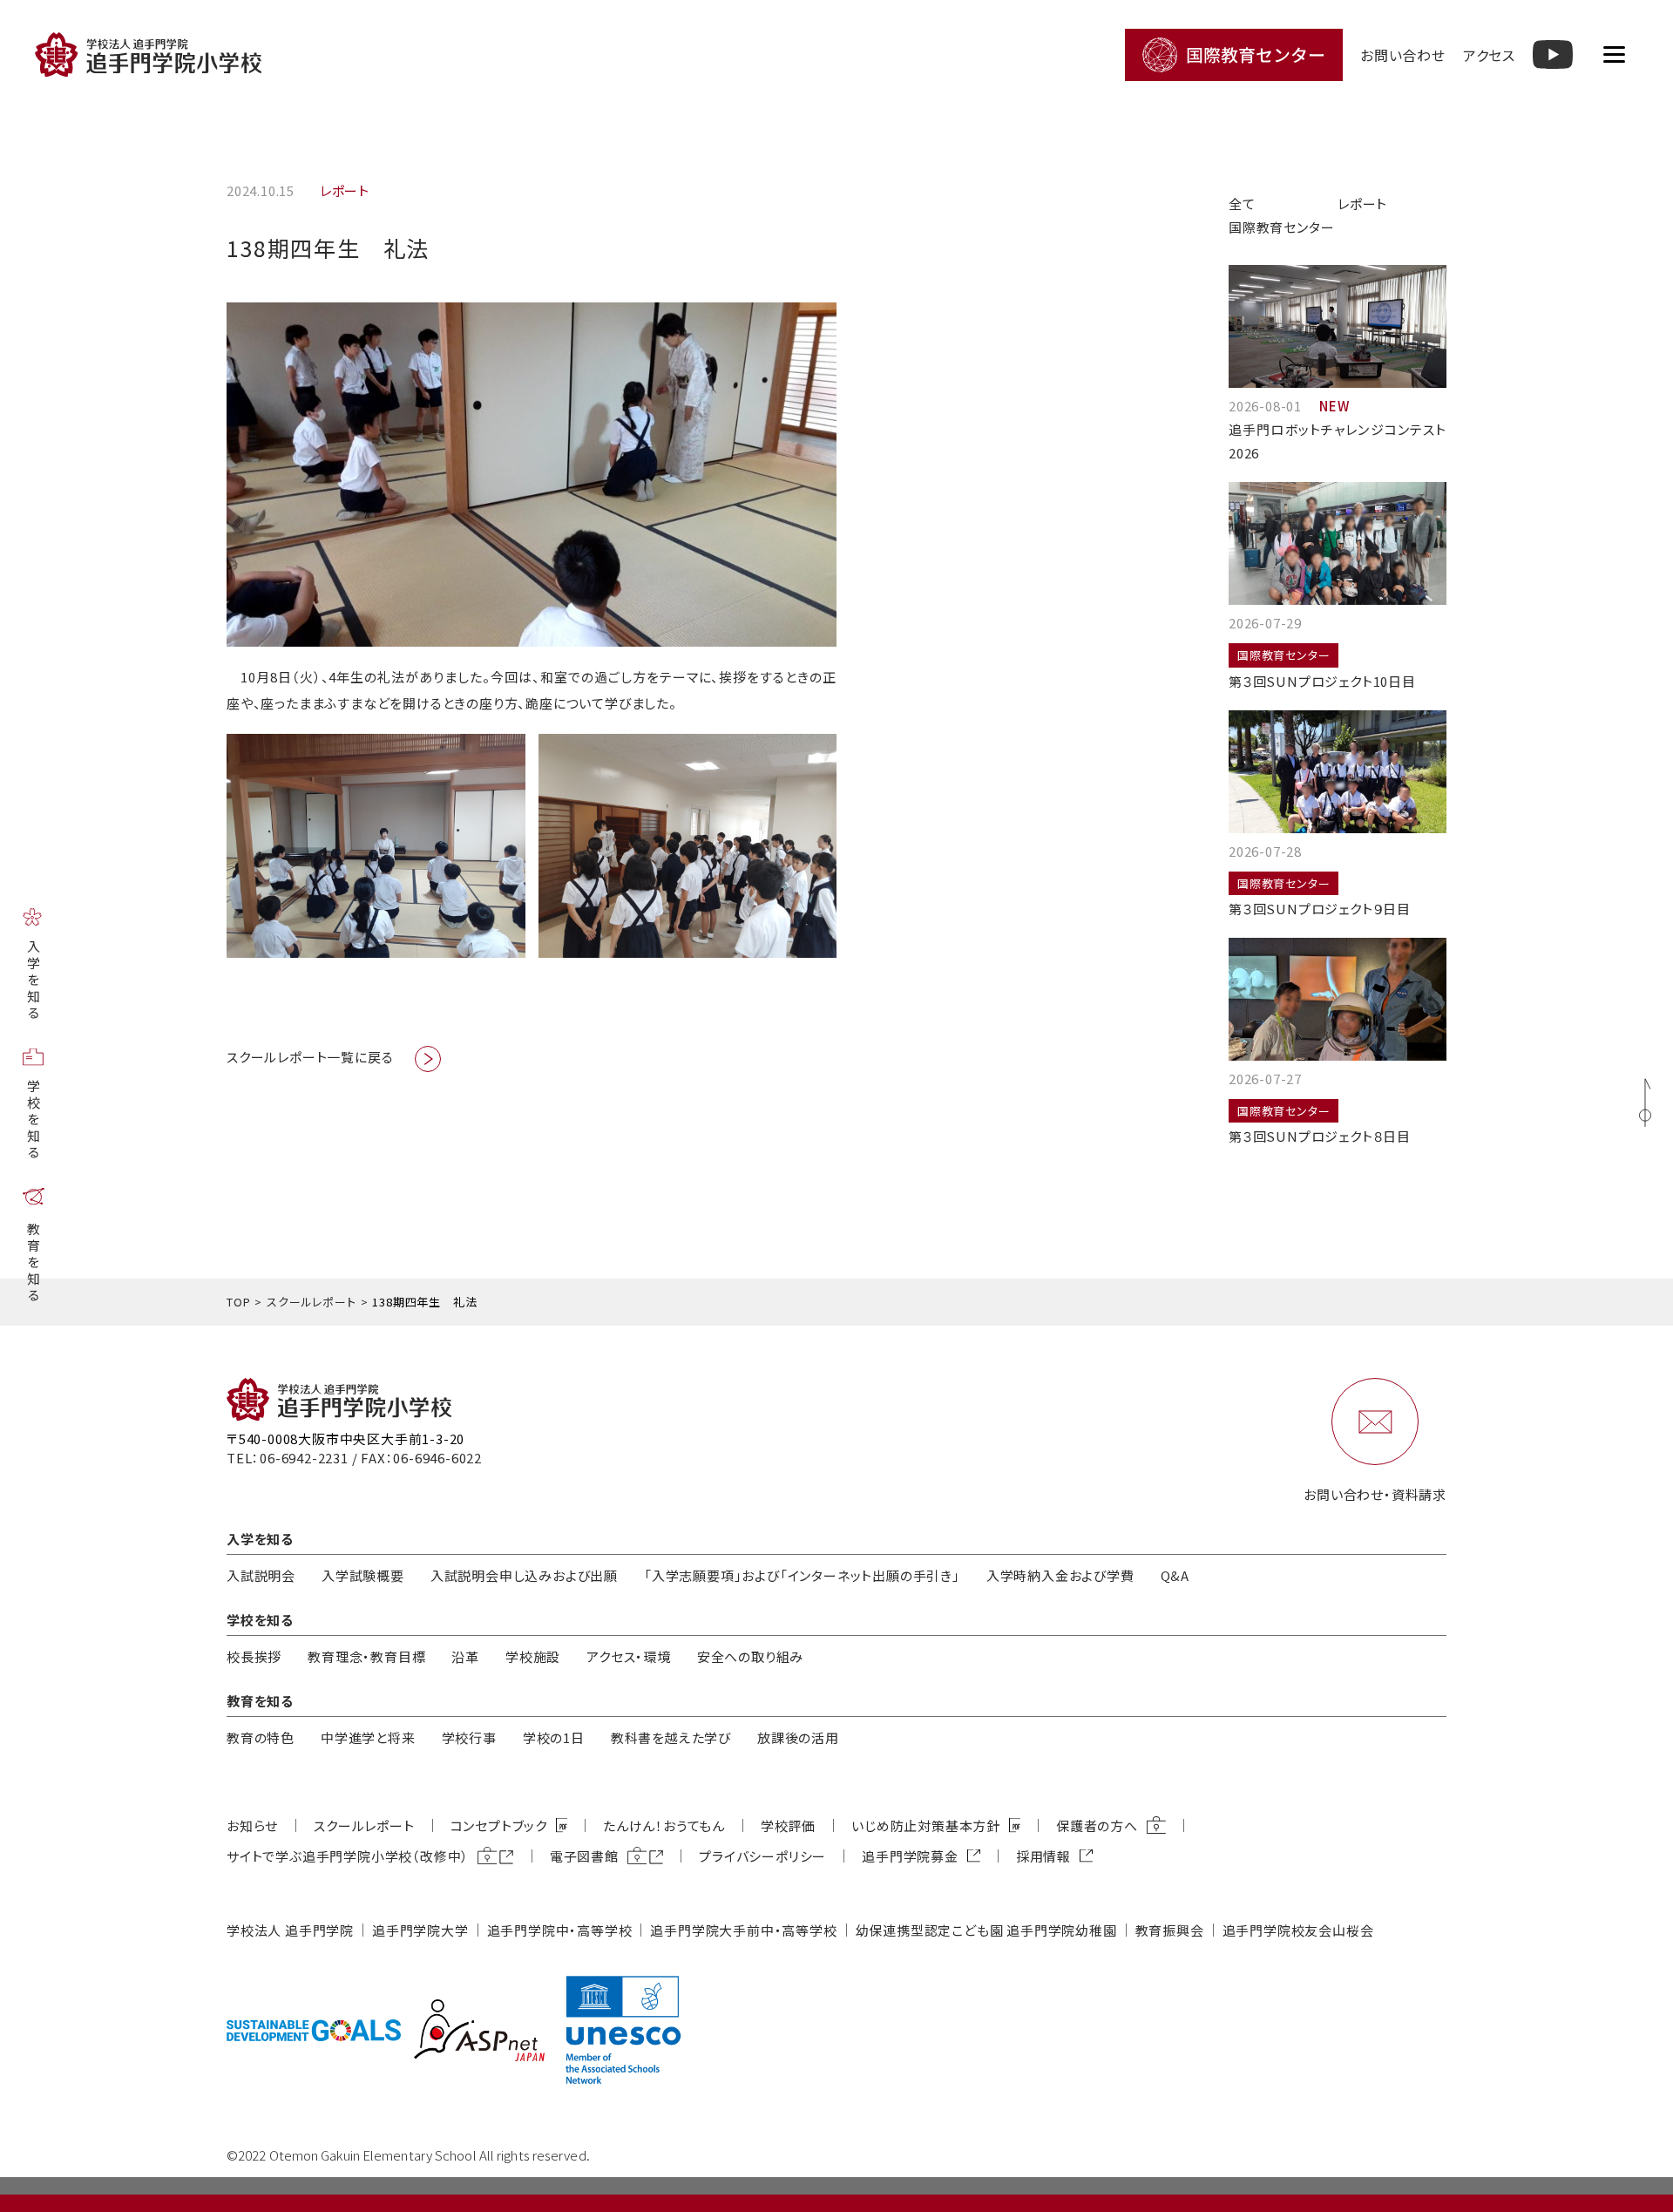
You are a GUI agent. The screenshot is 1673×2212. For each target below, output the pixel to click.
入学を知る (34, 981)
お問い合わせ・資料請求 (1375, 1494)
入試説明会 (261, 1575)
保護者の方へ (1097, 1825)
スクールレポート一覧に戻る (310, 1057)
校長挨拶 (254, 1656)
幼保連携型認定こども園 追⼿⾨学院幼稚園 (986, 1930)
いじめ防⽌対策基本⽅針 (926, 1825)
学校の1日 (554, 1737)
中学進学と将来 (368, 1737)
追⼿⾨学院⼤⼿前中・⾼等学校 (743, 1930)
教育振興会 (1170, 1930)
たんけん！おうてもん (664, 1825)
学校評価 (788, 1825)
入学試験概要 (363, 1575)
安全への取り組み (750, 1656)
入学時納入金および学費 (1060, 1575)
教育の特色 (261, 1737)
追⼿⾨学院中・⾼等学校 (560, 1930)
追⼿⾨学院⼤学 (420, 1930)
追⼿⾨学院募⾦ (910, 1856)
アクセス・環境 (629, 1656)
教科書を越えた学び (671, 1737)
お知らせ (252, 1825)
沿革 (465, 1656)
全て (1242, 204)
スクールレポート (311, 1302)
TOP (238, 1302)
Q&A (1175, 1575)
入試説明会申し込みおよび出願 (524, 1575)
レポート (1362, 204)
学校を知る (34, 1120)
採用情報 (1043, 1856)
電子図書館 (584, 1856)
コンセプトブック (499, 1825)
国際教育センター (1281, 227)
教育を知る (34, 1263)
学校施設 (533, 1656)
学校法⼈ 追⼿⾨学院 (290, 1930)
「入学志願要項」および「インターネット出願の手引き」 (802, 1575)
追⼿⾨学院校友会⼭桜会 (1298, 1930)
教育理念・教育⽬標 (366, 1656)
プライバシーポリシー (762, 1856)
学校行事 (469, 1737)
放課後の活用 (798, 1737)
